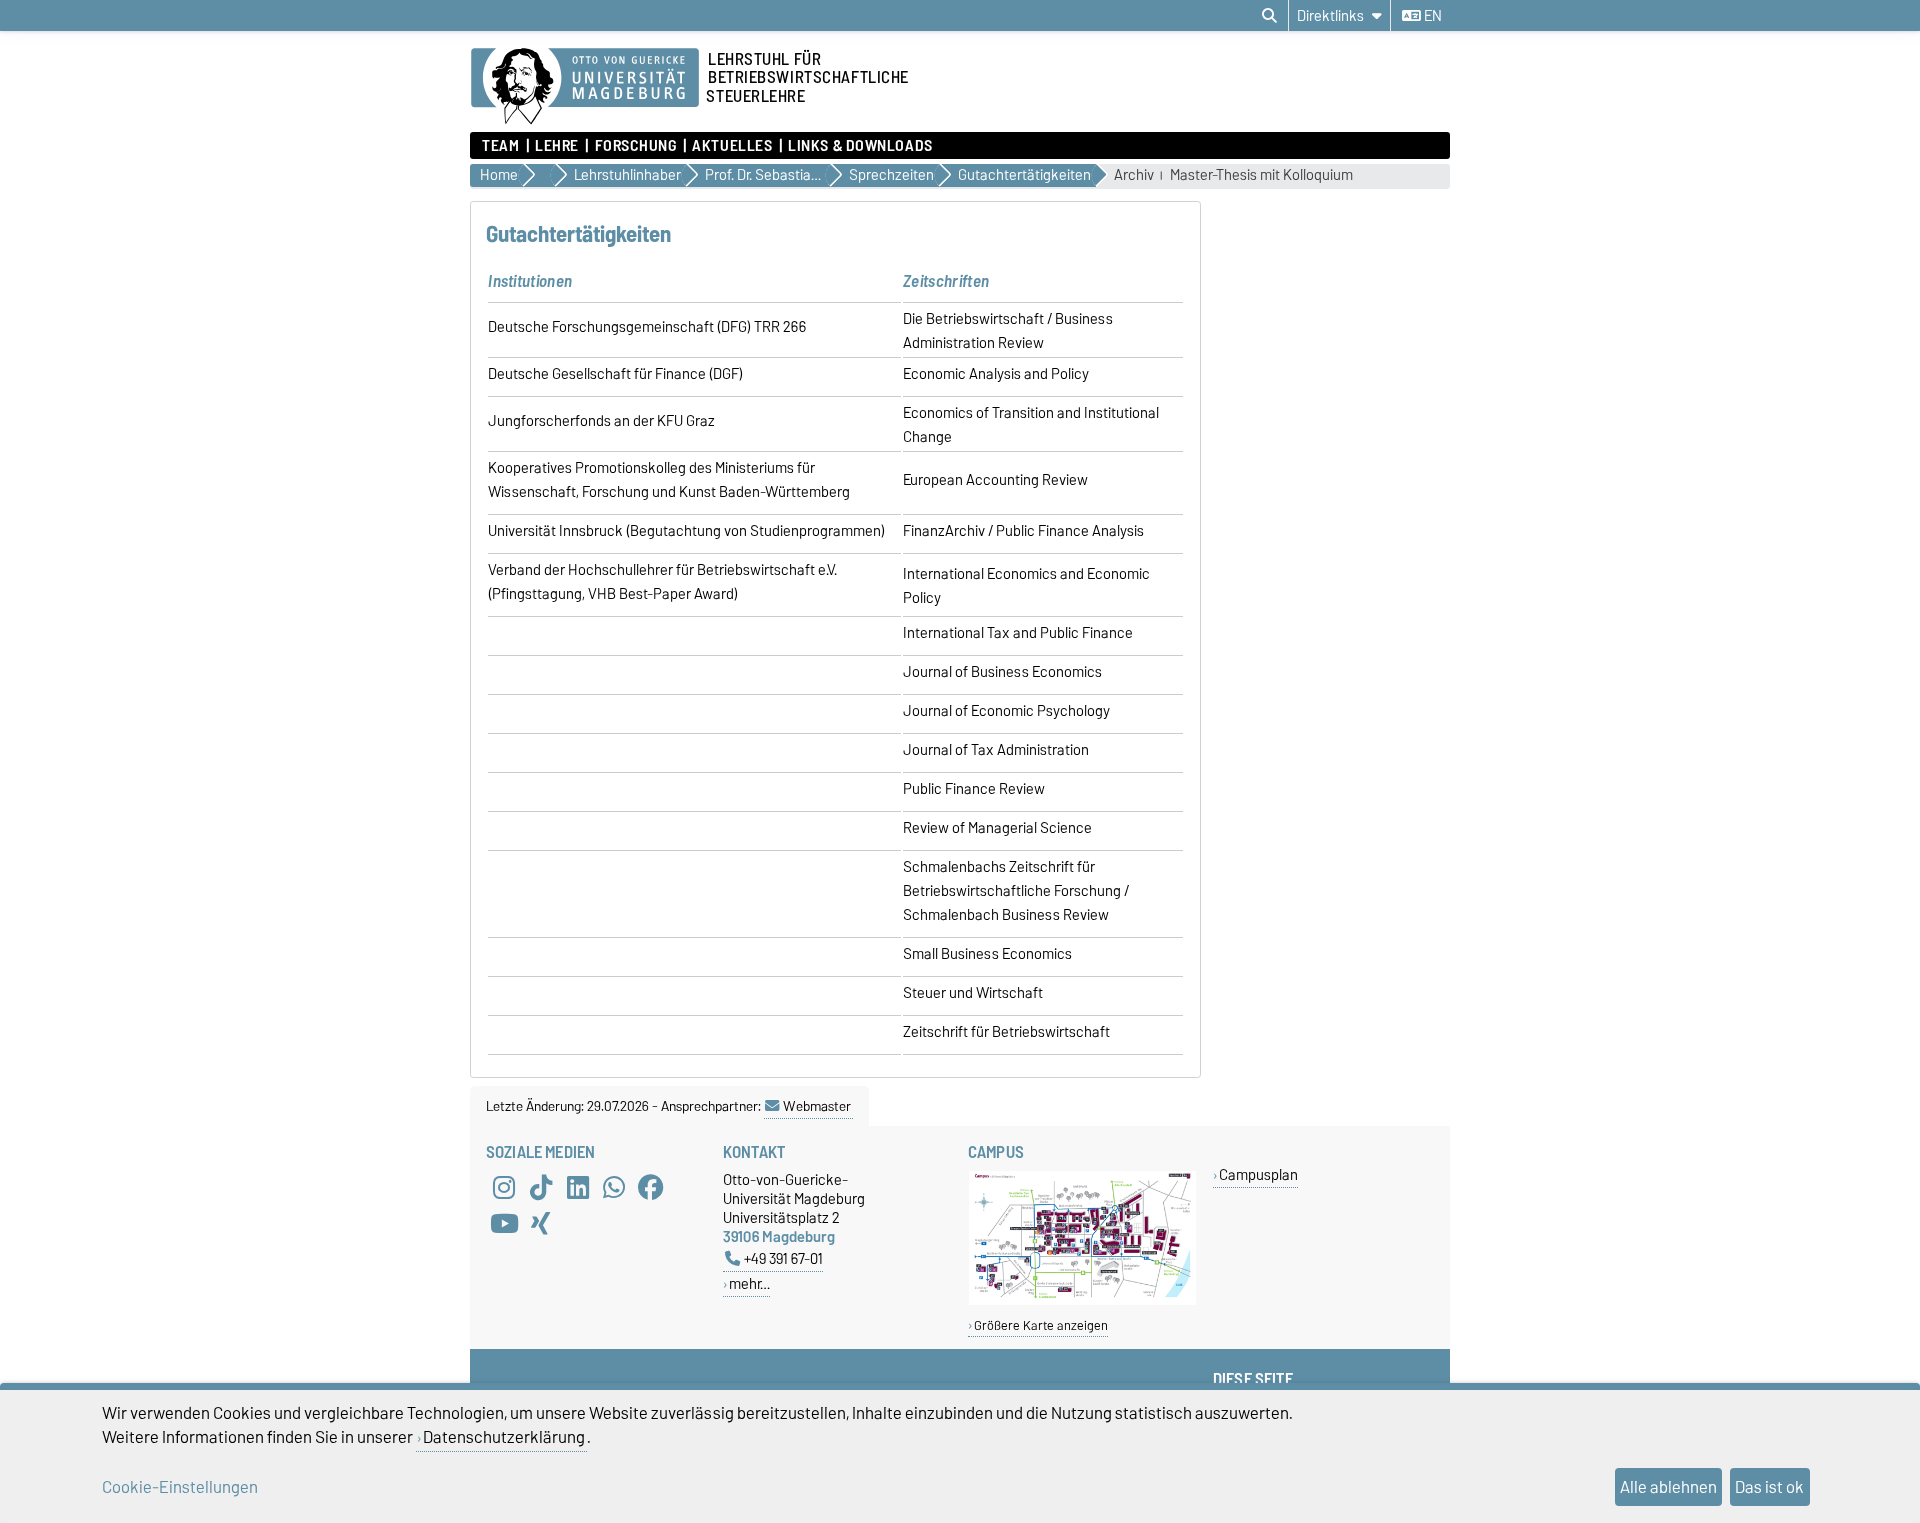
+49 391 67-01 (783, 1258)
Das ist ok (1769, 1487)
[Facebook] (651, 1188)
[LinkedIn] (578, 1188)
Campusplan (1258, 1174)
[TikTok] (541, 1188)
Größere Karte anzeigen (1041, 1325)
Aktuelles (732, 146)
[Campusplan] (1082, 1300)
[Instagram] (504, 1188)
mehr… (749, 1283)
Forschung (635, 146)
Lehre (557, 146)
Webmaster (817, 1106)
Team (500, 146)
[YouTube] (504, 1224)
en (1431, 16)
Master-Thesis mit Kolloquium (1261, 175)
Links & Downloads (860, 146)
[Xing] (541, 1224)
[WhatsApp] (614, 1188)
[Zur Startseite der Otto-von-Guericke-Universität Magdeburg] (585, 87)
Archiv (1134, 175)
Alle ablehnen (1668, 1487)
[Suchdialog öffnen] (1269, 16)
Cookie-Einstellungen (180, 1487)
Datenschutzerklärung (504, 1437)
